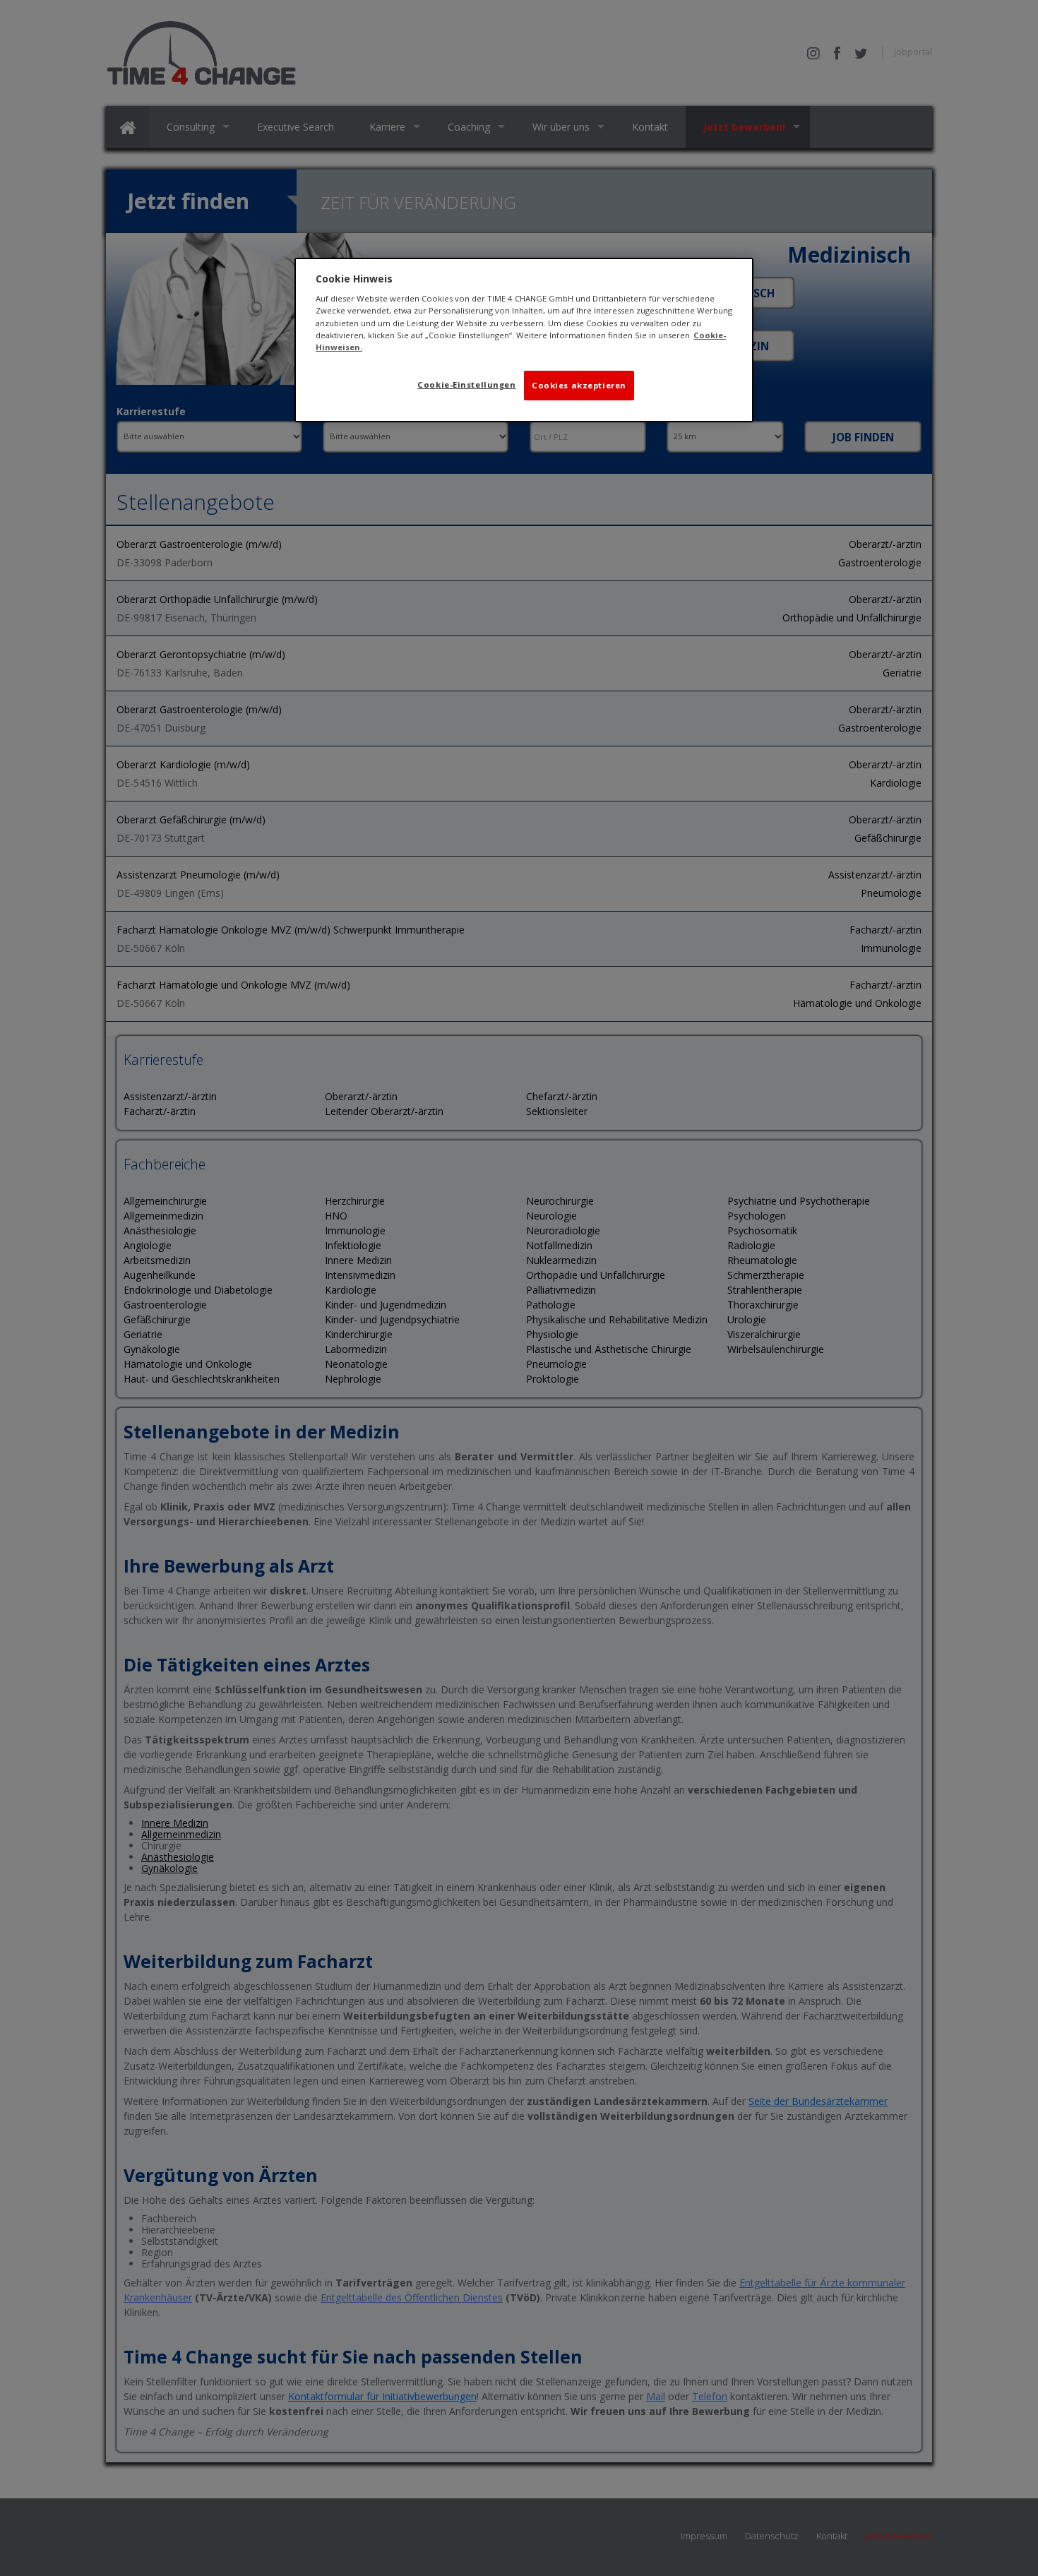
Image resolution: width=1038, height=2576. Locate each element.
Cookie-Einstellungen (466, 384)
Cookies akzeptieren (579, 385)
